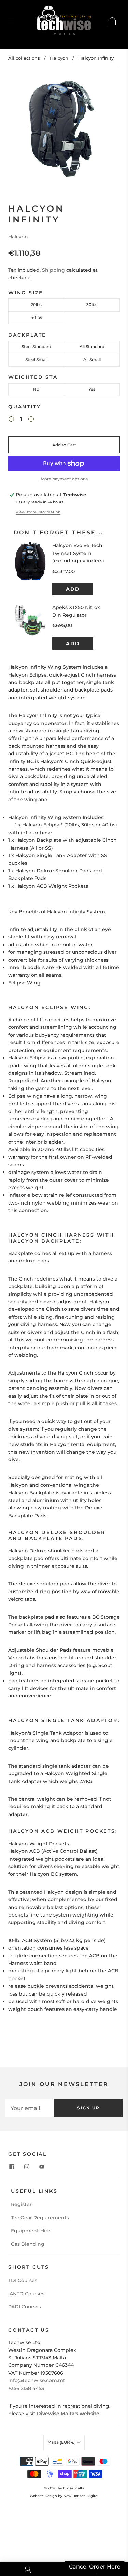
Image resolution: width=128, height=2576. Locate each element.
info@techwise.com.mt (37, 2380)
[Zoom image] (64, 129)
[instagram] (27, 2167)
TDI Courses (23, 2280)
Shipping (53, 270)
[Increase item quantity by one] (31, 420)
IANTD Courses (26, 2294)
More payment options (64, 479)
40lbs (36, 317)
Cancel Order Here (95, 2567)
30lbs (92, 304)
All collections (24, 58)
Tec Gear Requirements (40, 2218)
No (36, 389)
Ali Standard (92, 347)
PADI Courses (25, 2307)
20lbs (36, 304)
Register (21, 2204)
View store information (38, 512)
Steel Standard (36, 347)
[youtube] (42, 2167)
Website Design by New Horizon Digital (64, 2496)
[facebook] (12, 2167)
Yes (92, 389)
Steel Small (36, 360)
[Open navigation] (16, 21)
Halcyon (59, 58)
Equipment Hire (31, 2231)
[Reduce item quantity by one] (11, 420)
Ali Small (92, 360)
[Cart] (112, 21)
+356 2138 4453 (26, 2388)
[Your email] (30, 2108)
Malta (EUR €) (62, 2442)
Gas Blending (28, 2244)
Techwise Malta (71, 2488)
